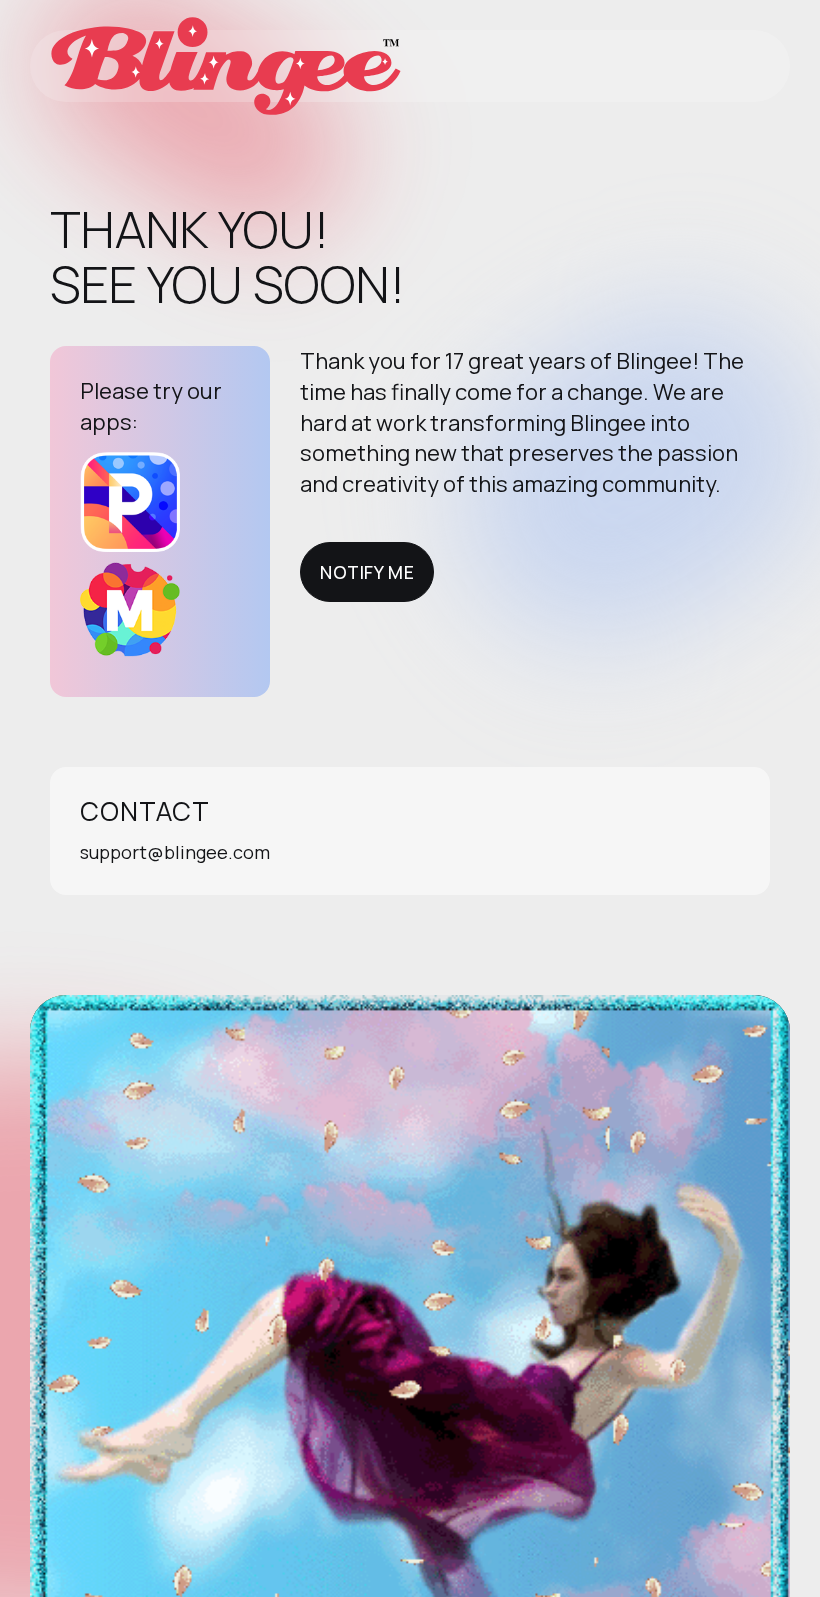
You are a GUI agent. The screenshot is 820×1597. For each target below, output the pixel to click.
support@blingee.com (175, 852)
